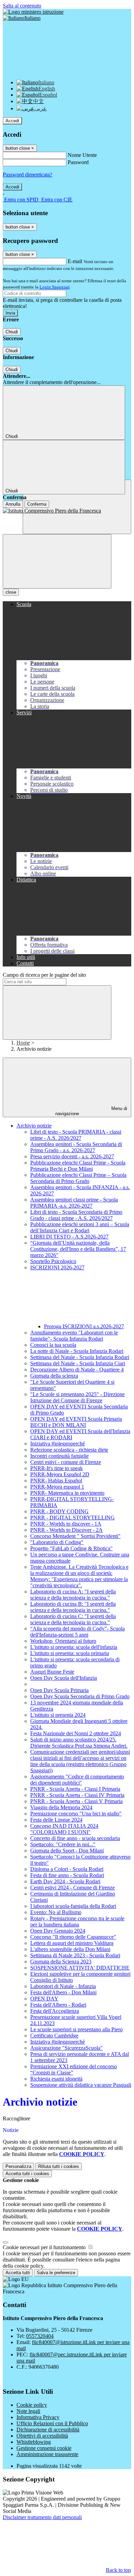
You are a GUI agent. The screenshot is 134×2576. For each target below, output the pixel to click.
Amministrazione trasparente (47, 2454)
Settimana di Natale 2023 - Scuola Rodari (75, 1955)
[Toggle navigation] (57, 561)
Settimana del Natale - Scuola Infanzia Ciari (78, 1363)
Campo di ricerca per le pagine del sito (44, 975)
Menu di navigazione (91, 1111)
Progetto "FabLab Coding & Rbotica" (71, 1548)
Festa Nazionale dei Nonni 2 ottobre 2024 (76, 1733)
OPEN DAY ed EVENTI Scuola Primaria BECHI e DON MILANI (76, 1422)
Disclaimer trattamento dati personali (42, 2517)
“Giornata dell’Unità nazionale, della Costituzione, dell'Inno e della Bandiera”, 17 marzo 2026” (78, 1249)
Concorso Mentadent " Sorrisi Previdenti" (75, 1536)
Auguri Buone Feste (52, 1672)
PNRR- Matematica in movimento (67, 1493)
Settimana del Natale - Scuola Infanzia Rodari (80, 1357)
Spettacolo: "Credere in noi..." (63, 1844)
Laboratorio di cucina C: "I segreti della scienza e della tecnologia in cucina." (73, 1619)
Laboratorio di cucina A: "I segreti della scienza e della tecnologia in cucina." (73, 1595)
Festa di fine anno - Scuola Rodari (67, 1875)
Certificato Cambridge (54, 2036)
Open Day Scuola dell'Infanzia (64, 1678)
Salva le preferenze (56, 2273)
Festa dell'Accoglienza (55, 2011)
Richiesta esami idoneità (56, 2079)
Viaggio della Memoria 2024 (61, 1807)
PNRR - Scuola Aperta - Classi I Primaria (75, 1789)
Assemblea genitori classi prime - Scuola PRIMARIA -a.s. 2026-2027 (74, 1203)
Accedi (12, 121)
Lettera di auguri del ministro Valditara (72, 1943)
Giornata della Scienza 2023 (61, 1962)
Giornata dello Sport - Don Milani (67, 1851)
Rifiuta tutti (59, 2166)
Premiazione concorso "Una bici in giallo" (76, 1814)
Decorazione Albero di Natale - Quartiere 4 (77, 1370)
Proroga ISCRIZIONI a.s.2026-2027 (84, 1326)
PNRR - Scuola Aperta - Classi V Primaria (76, 1801)
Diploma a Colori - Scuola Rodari (67, 1869)
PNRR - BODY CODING (59, 1511)
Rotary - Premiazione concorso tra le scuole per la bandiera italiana (77, 1921)
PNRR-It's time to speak (57, 1468)
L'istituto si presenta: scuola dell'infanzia (74, 1647)
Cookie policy (32, 2405)
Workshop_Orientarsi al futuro (63, 1641)
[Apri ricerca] (77, 507)
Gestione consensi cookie (44, 2448)
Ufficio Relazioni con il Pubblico (52, 2423)
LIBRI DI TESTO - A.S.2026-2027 (69, 1237)
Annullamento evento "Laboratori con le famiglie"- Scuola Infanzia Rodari (74, 1336)
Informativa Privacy (38, 2417)
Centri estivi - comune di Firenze (66, 1462)
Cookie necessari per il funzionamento (45, 2247)
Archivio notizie (34, 1126)
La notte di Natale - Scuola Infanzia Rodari (77, 1351)
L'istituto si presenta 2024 (58, 1715)
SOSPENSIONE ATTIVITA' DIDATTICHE (80, 1968)
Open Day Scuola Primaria (59, 1690)
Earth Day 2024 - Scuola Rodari (65, 1881)
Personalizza (18, 2166)
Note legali (28, 2411)
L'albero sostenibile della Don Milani (70, 1949)
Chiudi (12, 332)
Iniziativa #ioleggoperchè (58, 2042)
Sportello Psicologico (53, 1261)
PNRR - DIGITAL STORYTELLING (72, 1518)
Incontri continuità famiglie (59, 1456)
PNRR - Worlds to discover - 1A (66, 1524)
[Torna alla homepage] (67, 511)
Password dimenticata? (27, 175)
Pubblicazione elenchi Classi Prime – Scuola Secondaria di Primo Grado (78, 1178)
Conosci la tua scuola (53, 1345)
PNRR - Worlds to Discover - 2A (66, 1530)
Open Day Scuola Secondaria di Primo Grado (80, 1696)
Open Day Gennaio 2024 (58, 1931)
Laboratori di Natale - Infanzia (63, 1986)
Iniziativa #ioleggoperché (58, 1444)
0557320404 (40, 2336)
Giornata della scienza (54, 1376)
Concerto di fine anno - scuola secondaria (75, 1838)
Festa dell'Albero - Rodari (58, 2005)
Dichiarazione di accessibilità (48, 2430)
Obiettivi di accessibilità (42, 2436)
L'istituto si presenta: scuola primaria (70, 1653)
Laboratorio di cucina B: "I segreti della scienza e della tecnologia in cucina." (73, 1607)
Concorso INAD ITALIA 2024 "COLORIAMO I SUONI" (64, 1829)
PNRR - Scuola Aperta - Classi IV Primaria (77, 1795)
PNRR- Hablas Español (56, 1481)
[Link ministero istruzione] (33, 12)
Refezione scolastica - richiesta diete (69, 1450)
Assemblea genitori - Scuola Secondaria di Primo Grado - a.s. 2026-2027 (76, 1147)
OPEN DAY (44, 1999)
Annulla (13, 504)
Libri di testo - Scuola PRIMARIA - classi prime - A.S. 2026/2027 (76, 1135)
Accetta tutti (27, 2174)
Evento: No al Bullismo (56, 1912)
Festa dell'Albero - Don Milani (63, 1992)
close (11, 592)
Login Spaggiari (55, 287)
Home (23, 1043)
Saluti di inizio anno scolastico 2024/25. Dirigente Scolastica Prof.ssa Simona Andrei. (79, 1743)
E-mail (75, 261)
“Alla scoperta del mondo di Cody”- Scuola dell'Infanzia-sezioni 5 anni (77, 1632)
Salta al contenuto (22, 6)
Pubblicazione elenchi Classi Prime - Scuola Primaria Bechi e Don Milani (78, 1166)
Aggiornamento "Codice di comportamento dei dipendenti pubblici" (77, 1780)
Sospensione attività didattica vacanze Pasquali (81, 2085)
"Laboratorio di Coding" (57, 1542)
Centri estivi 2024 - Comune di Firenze (72, 1888)
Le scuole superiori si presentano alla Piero (76, 2029)
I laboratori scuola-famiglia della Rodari (73, 1906)
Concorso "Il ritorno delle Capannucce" (73, 1937)
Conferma (37, 504)
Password (78, 162)
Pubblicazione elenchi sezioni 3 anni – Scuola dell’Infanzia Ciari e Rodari (80, 1227)
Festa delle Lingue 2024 (56, 1820)
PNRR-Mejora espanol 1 (57, 1487)
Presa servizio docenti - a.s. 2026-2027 (72, 1156)
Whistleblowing (34, 2442)
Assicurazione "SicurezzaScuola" (66, 2048)
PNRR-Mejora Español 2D (60, 1474)
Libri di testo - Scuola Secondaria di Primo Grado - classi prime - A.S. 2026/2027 (76, 1215)
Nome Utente (82, 155)
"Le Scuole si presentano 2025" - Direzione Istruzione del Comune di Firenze (77, 1397)
